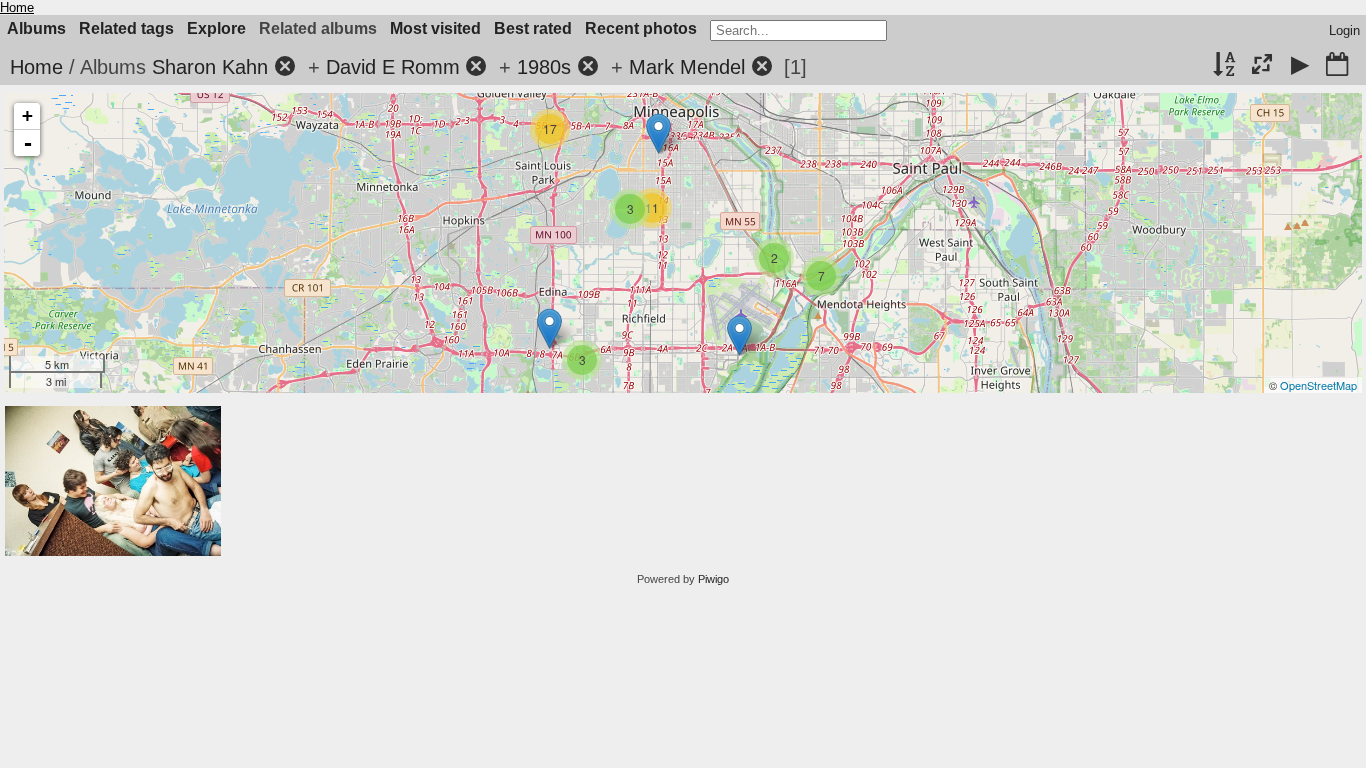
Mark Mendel (687, 67)
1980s (544, 67)
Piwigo (713, 579)
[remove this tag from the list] (285, 67)
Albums (36, 28)
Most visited (435, 28)
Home (17, 7)
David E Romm (393, 67)
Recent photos (641, 28)
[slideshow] (1300, 66)
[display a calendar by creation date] (1337, 66)
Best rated (533, 28)
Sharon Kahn (210, 67)
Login (1344, 30)
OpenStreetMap (1318, 385)
